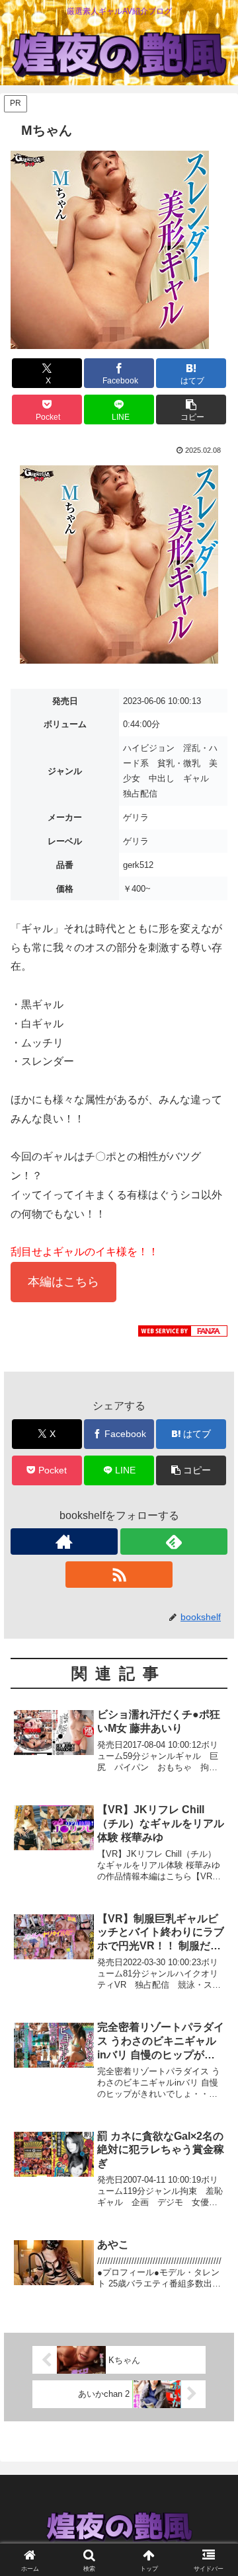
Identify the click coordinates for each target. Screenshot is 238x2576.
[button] (191, 410)
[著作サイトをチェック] (64, 1542)
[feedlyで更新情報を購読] (174, 1542)
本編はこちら (63, 1282)
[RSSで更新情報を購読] (119, 1575)
